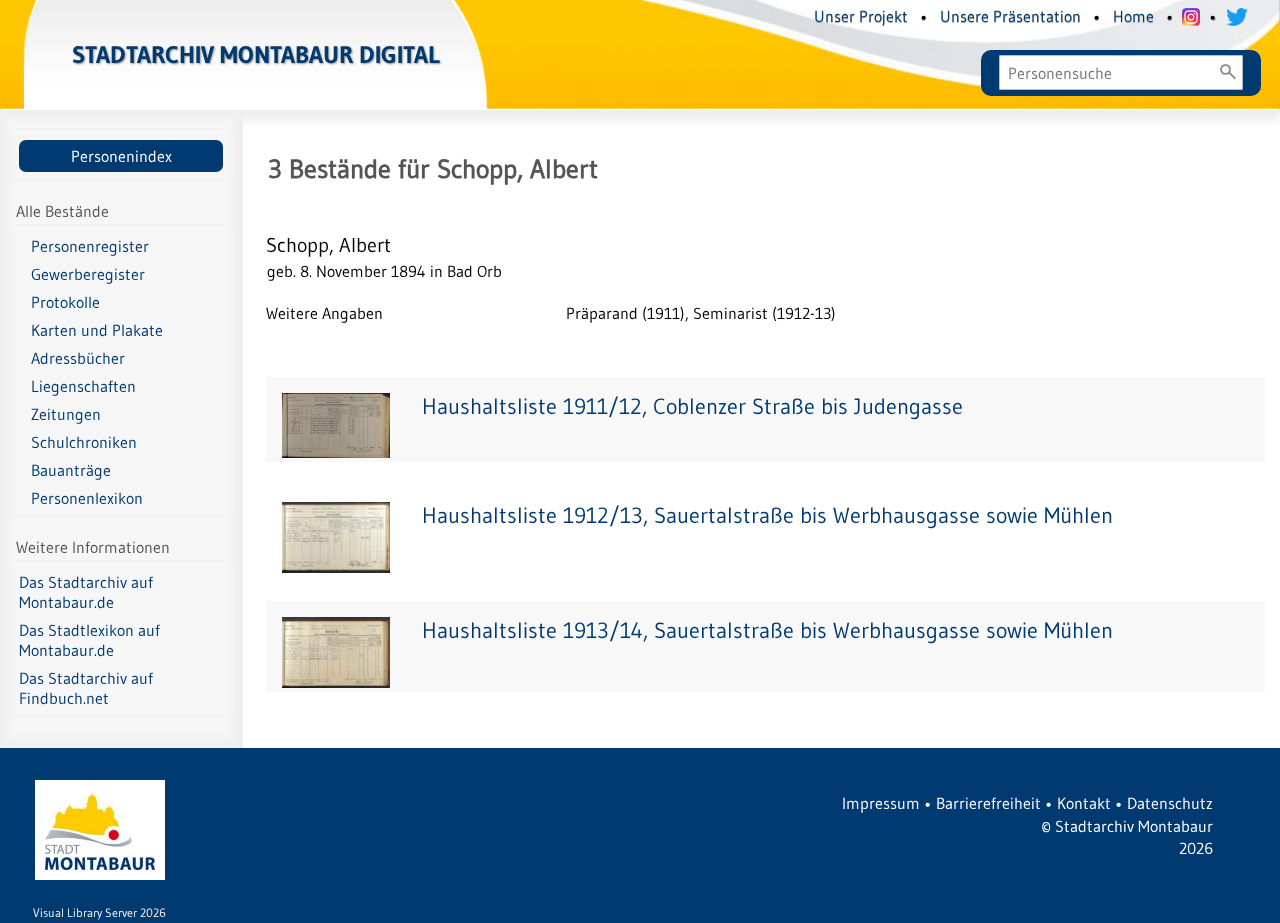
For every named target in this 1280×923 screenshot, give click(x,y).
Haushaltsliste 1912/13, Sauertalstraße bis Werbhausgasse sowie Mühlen (767, 515)
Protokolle (65, 302)
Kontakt (1084, 803)
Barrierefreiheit (988, 803)
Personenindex (121, 156)
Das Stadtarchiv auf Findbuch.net (86, 688)
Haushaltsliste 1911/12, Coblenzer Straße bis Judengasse (692, 406)
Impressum (881, 803)
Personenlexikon (87, 498)
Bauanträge (71, 470)
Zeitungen (66, 414)
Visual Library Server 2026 (99, 912)
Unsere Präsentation (1010, 16)
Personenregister (90, 246)
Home (1133, 16)
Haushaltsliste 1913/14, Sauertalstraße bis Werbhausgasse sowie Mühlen (767, 630)
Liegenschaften (83, 386)
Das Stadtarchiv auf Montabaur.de (86, 592)
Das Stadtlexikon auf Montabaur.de (89, 640)
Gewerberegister (88, 274)
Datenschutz (1170, 803)
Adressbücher (78, 358)
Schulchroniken (84, 442)
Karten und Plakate (97, 330)
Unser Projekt (861, 16)
